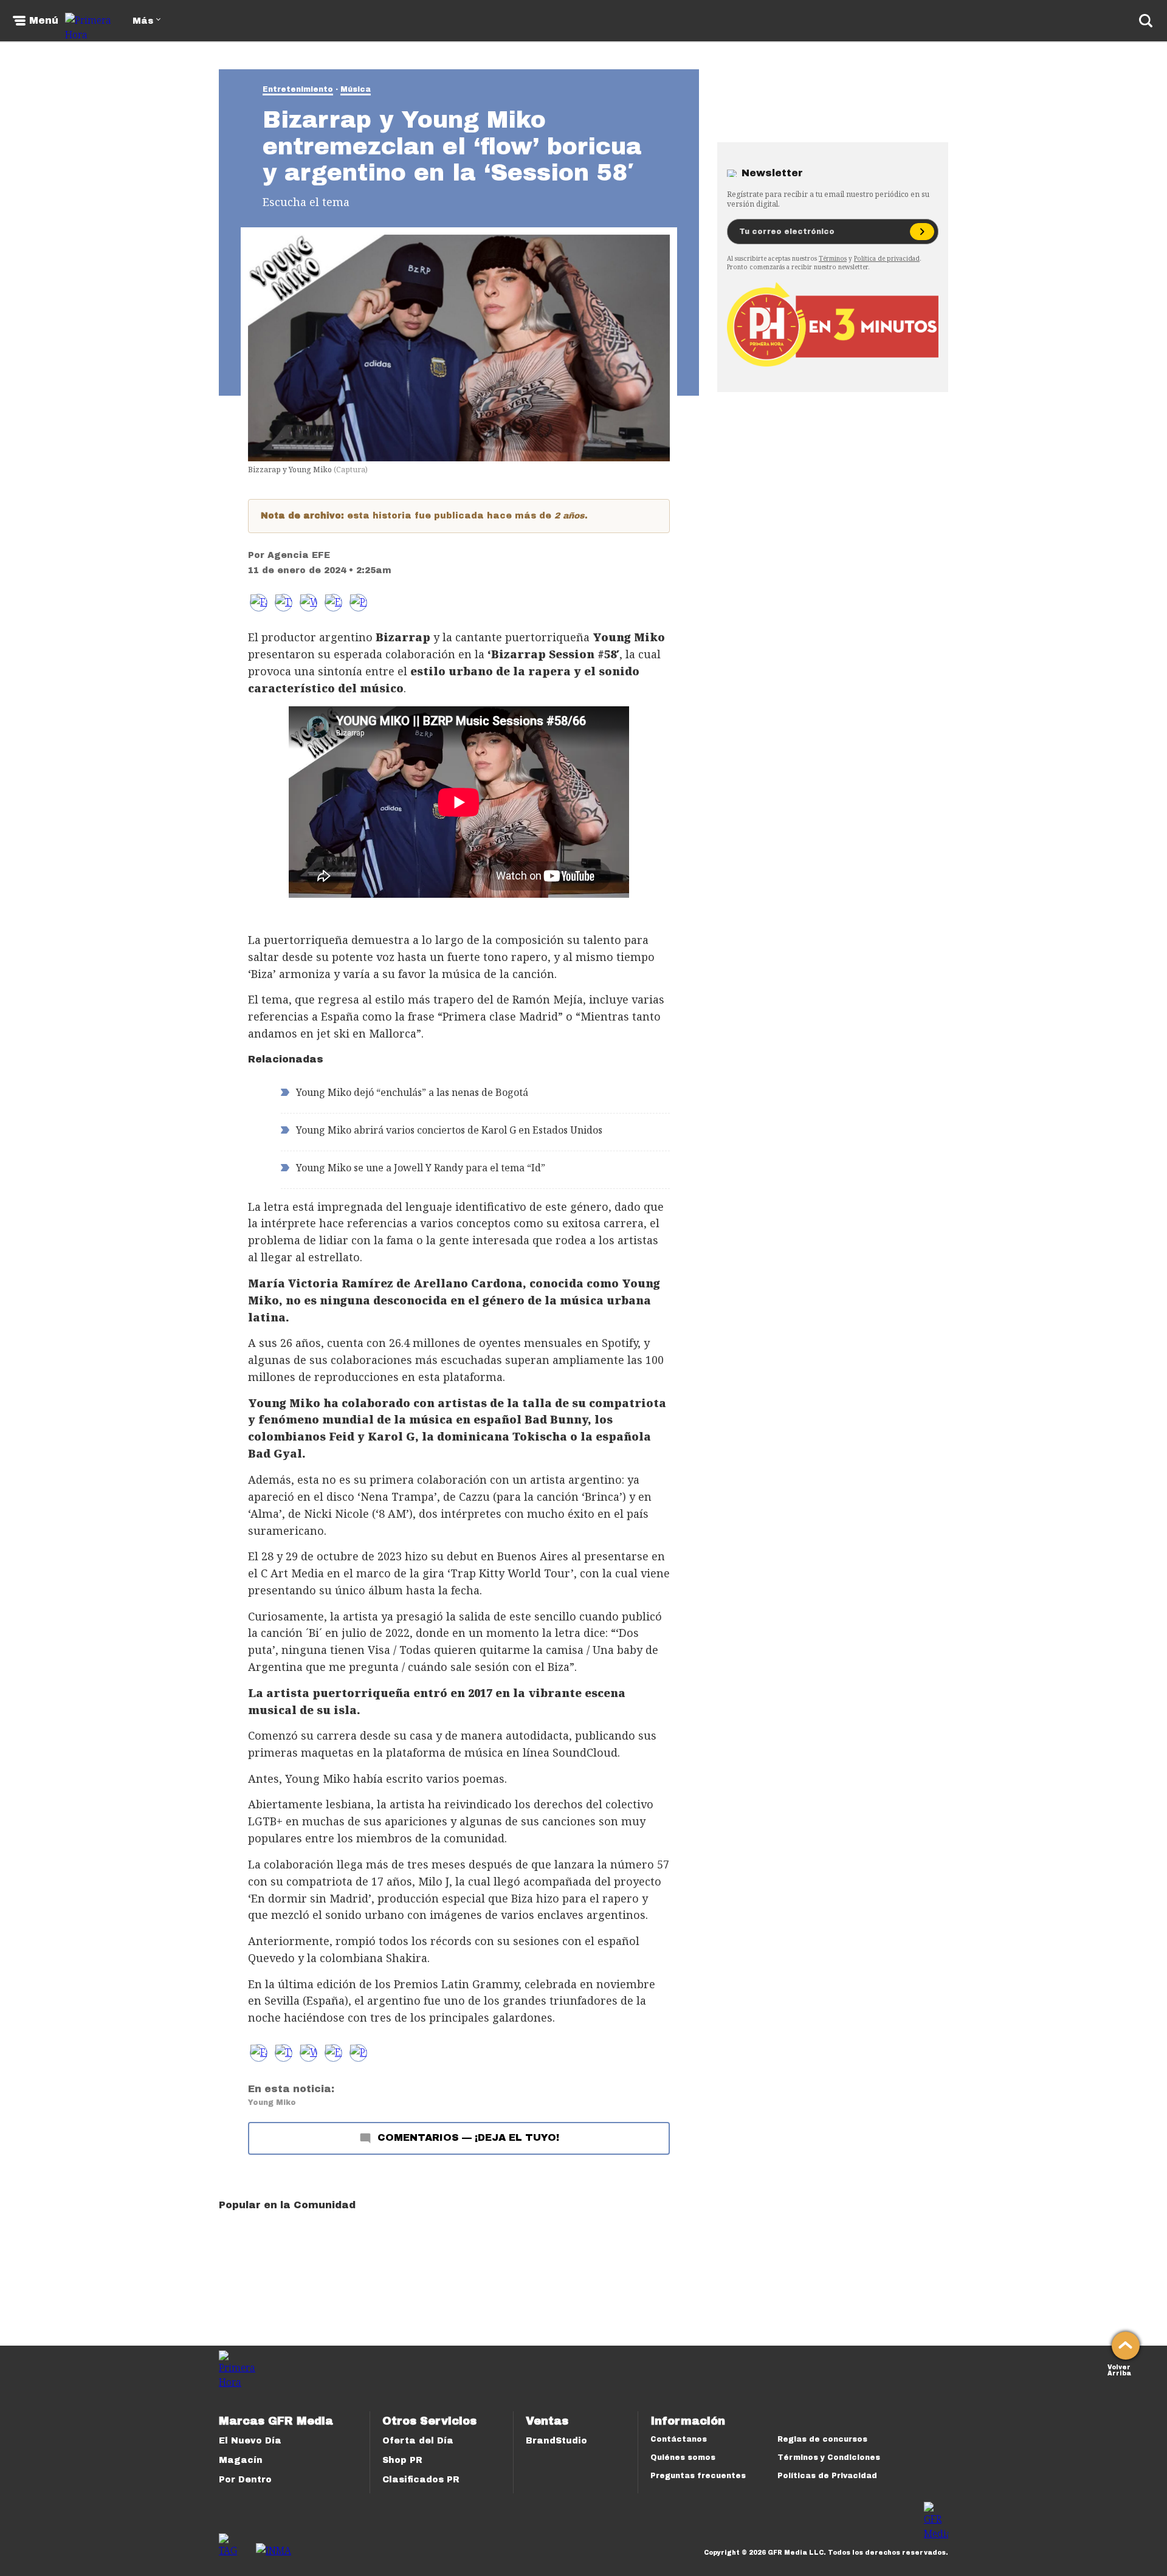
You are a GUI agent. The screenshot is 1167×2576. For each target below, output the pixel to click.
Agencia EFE (299, 555)
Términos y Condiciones (829, 2457)
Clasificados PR (421, 2480)
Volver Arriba (1119, 2369)
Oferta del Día (418, 2441)
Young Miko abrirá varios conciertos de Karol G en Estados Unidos (449, 1130)
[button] (284, 603)
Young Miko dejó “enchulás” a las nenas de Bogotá (412, 1092)
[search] (1146, 21)
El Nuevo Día (250, 2441)
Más (143, 21)
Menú (44, 21)
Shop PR (402, 2460)
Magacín (241, 2460)
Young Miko (272, 2102)
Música (356, 89)
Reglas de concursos (822, 2439)
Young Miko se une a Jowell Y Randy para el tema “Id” (421, 1168)
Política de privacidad (887, 258)
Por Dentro (245, 2480)
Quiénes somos (683, 2457)
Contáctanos (679, 2439)
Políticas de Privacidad (827, 2476)
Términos (833, 258)
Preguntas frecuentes (698, 2476)
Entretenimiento (298, 89)
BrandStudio (556, 2441)
